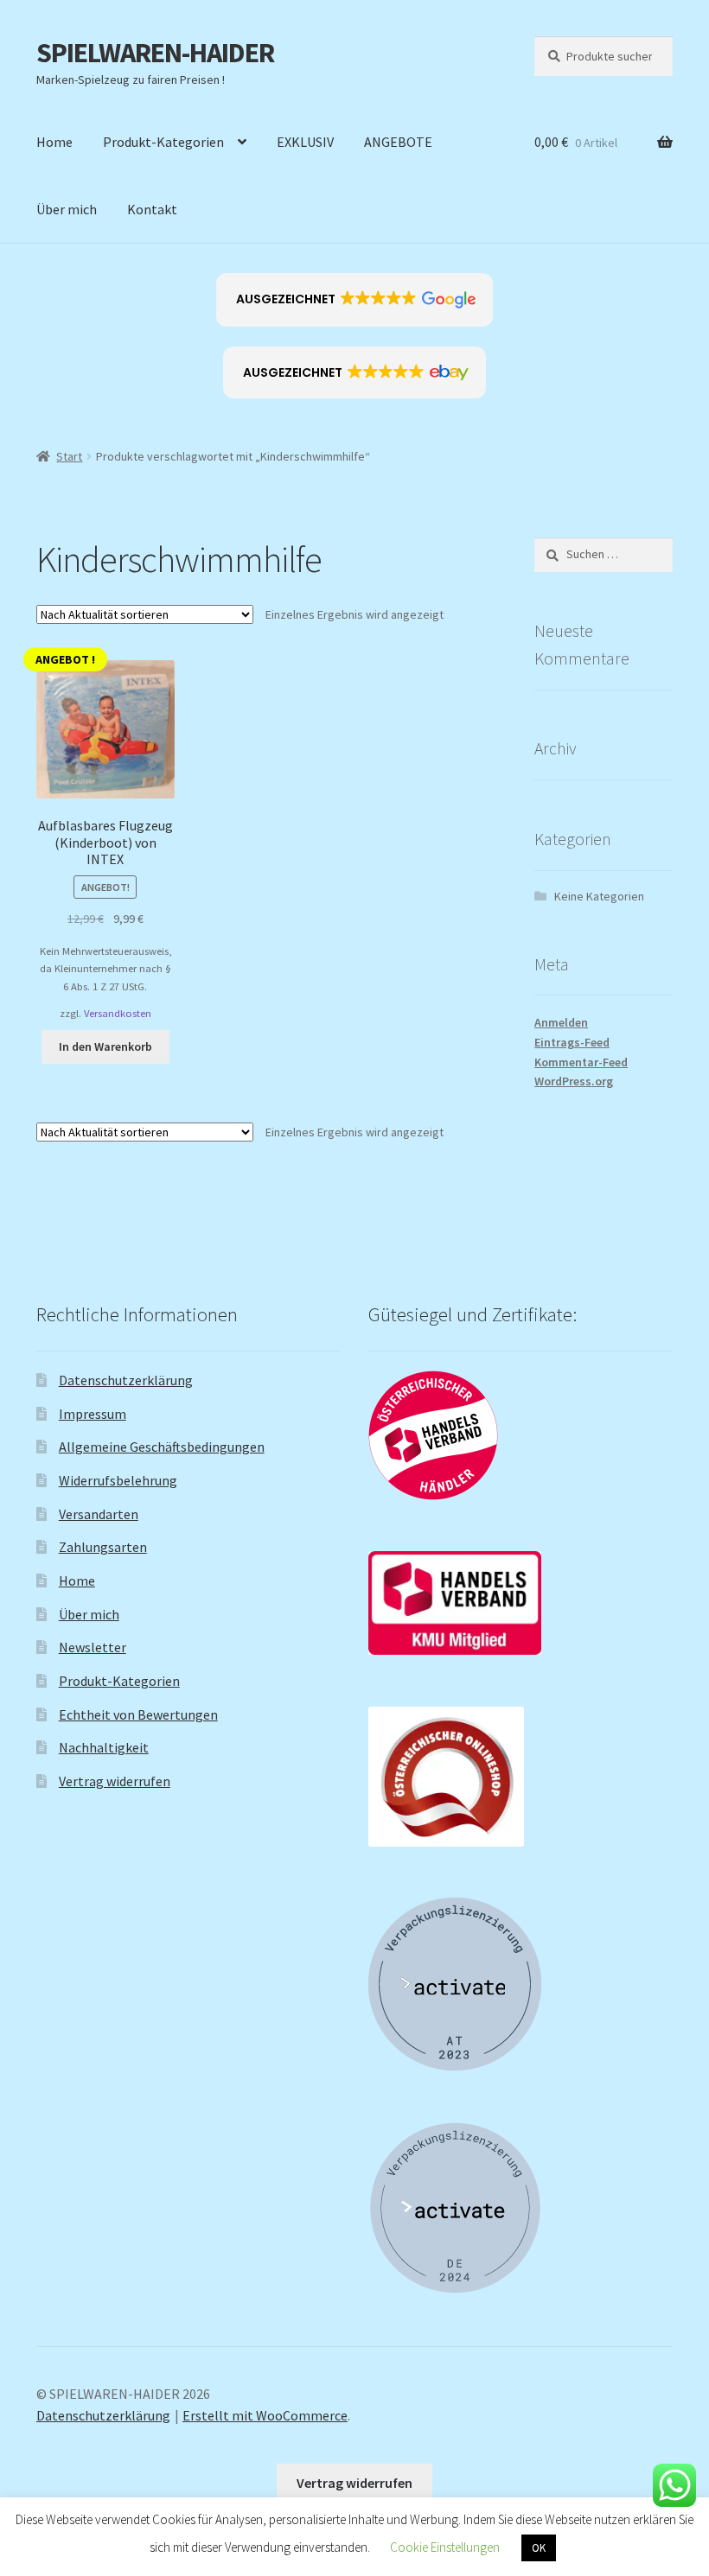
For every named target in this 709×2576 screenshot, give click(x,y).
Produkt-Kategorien (163, 142)
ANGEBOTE (398, 142)
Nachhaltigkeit (104, 1747)
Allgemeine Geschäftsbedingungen (162, 1447)
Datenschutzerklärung (126, 1380)
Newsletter (93, 1647)
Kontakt (152, 209)
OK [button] (539, 2548)
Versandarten (99, 1514)
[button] (355, 300)
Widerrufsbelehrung (118, 1480)
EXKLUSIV (305, 142)
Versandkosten (118, 1013)
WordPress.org (574, 1081)
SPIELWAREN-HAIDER (155, 53)
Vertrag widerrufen (115, 1781)
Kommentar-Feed (581, 1062)
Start (69, 456)
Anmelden (561, 1022)
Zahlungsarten (103, 1547)
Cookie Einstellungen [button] (445, 2547)
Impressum (93, 1414)
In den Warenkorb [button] (105, 1046)
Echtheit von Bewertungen (138, 1714)
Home (54, 142)
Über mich (67, 209)
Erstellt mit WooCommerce (265, 2415)
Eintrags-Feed (572, 1042)
